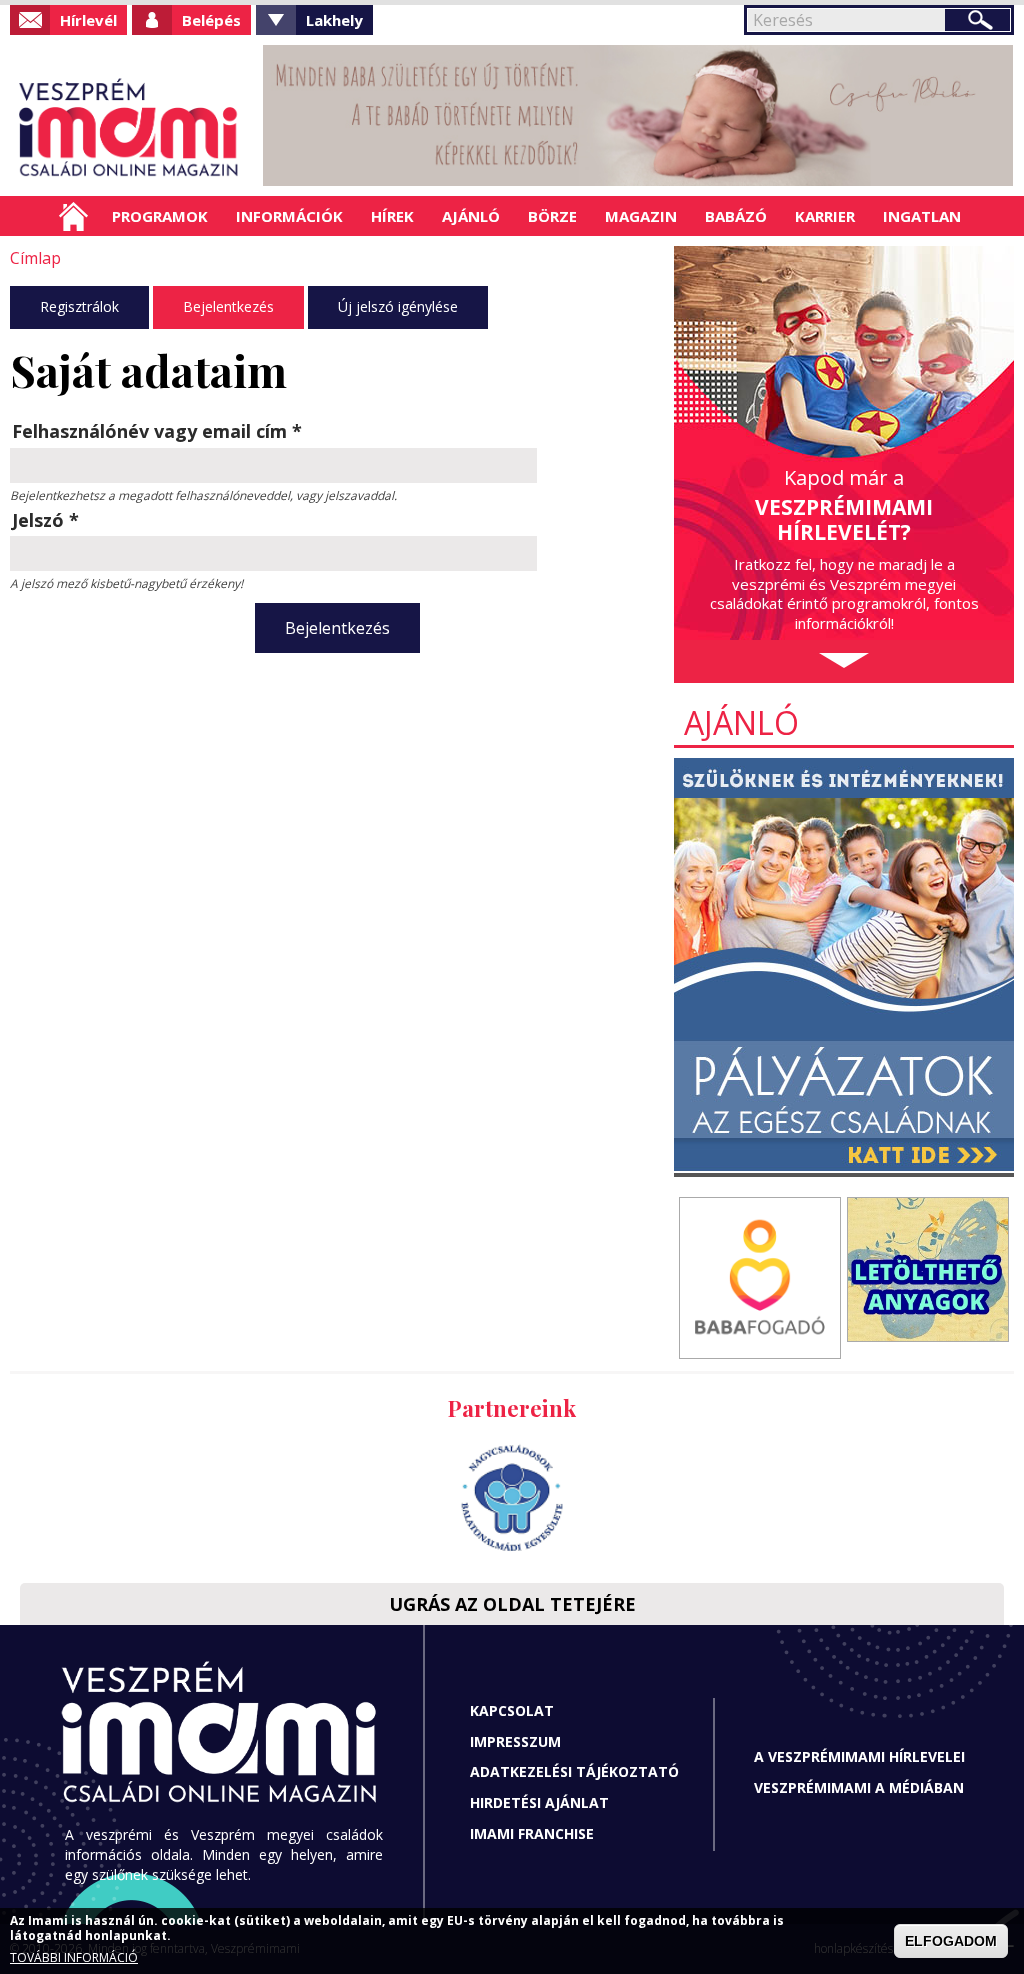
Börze (552, 216)
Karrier (825, 216)
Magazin (641, 216)
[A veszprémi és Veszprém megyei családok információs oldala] (129, 130)
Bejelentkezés (228, 306)
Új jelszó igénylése (398, 306)
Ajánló (471, 216)
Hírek (392, 216)
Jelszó (45, 520)
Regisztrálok (79, 306)
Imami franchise (532, 1833)
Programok (160, 216)
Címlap (73, 216)
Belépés (211, 20)
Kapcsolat (512, 1710)
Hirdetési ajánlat (539, 1802)
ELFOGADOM (951, 1941)
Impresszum (515, 1741)
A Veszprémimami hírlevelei (859, 1756)
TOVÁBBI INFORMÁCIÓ (74, 1957)
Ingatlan (922, 216)
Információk (289, 216)
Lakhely (334, 20)
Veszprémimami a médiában (859, 1787)
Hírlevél (88, 20)
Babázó (736, 216)
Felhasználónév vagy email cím (157, 431)
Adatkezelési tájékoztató (574, 1771)
